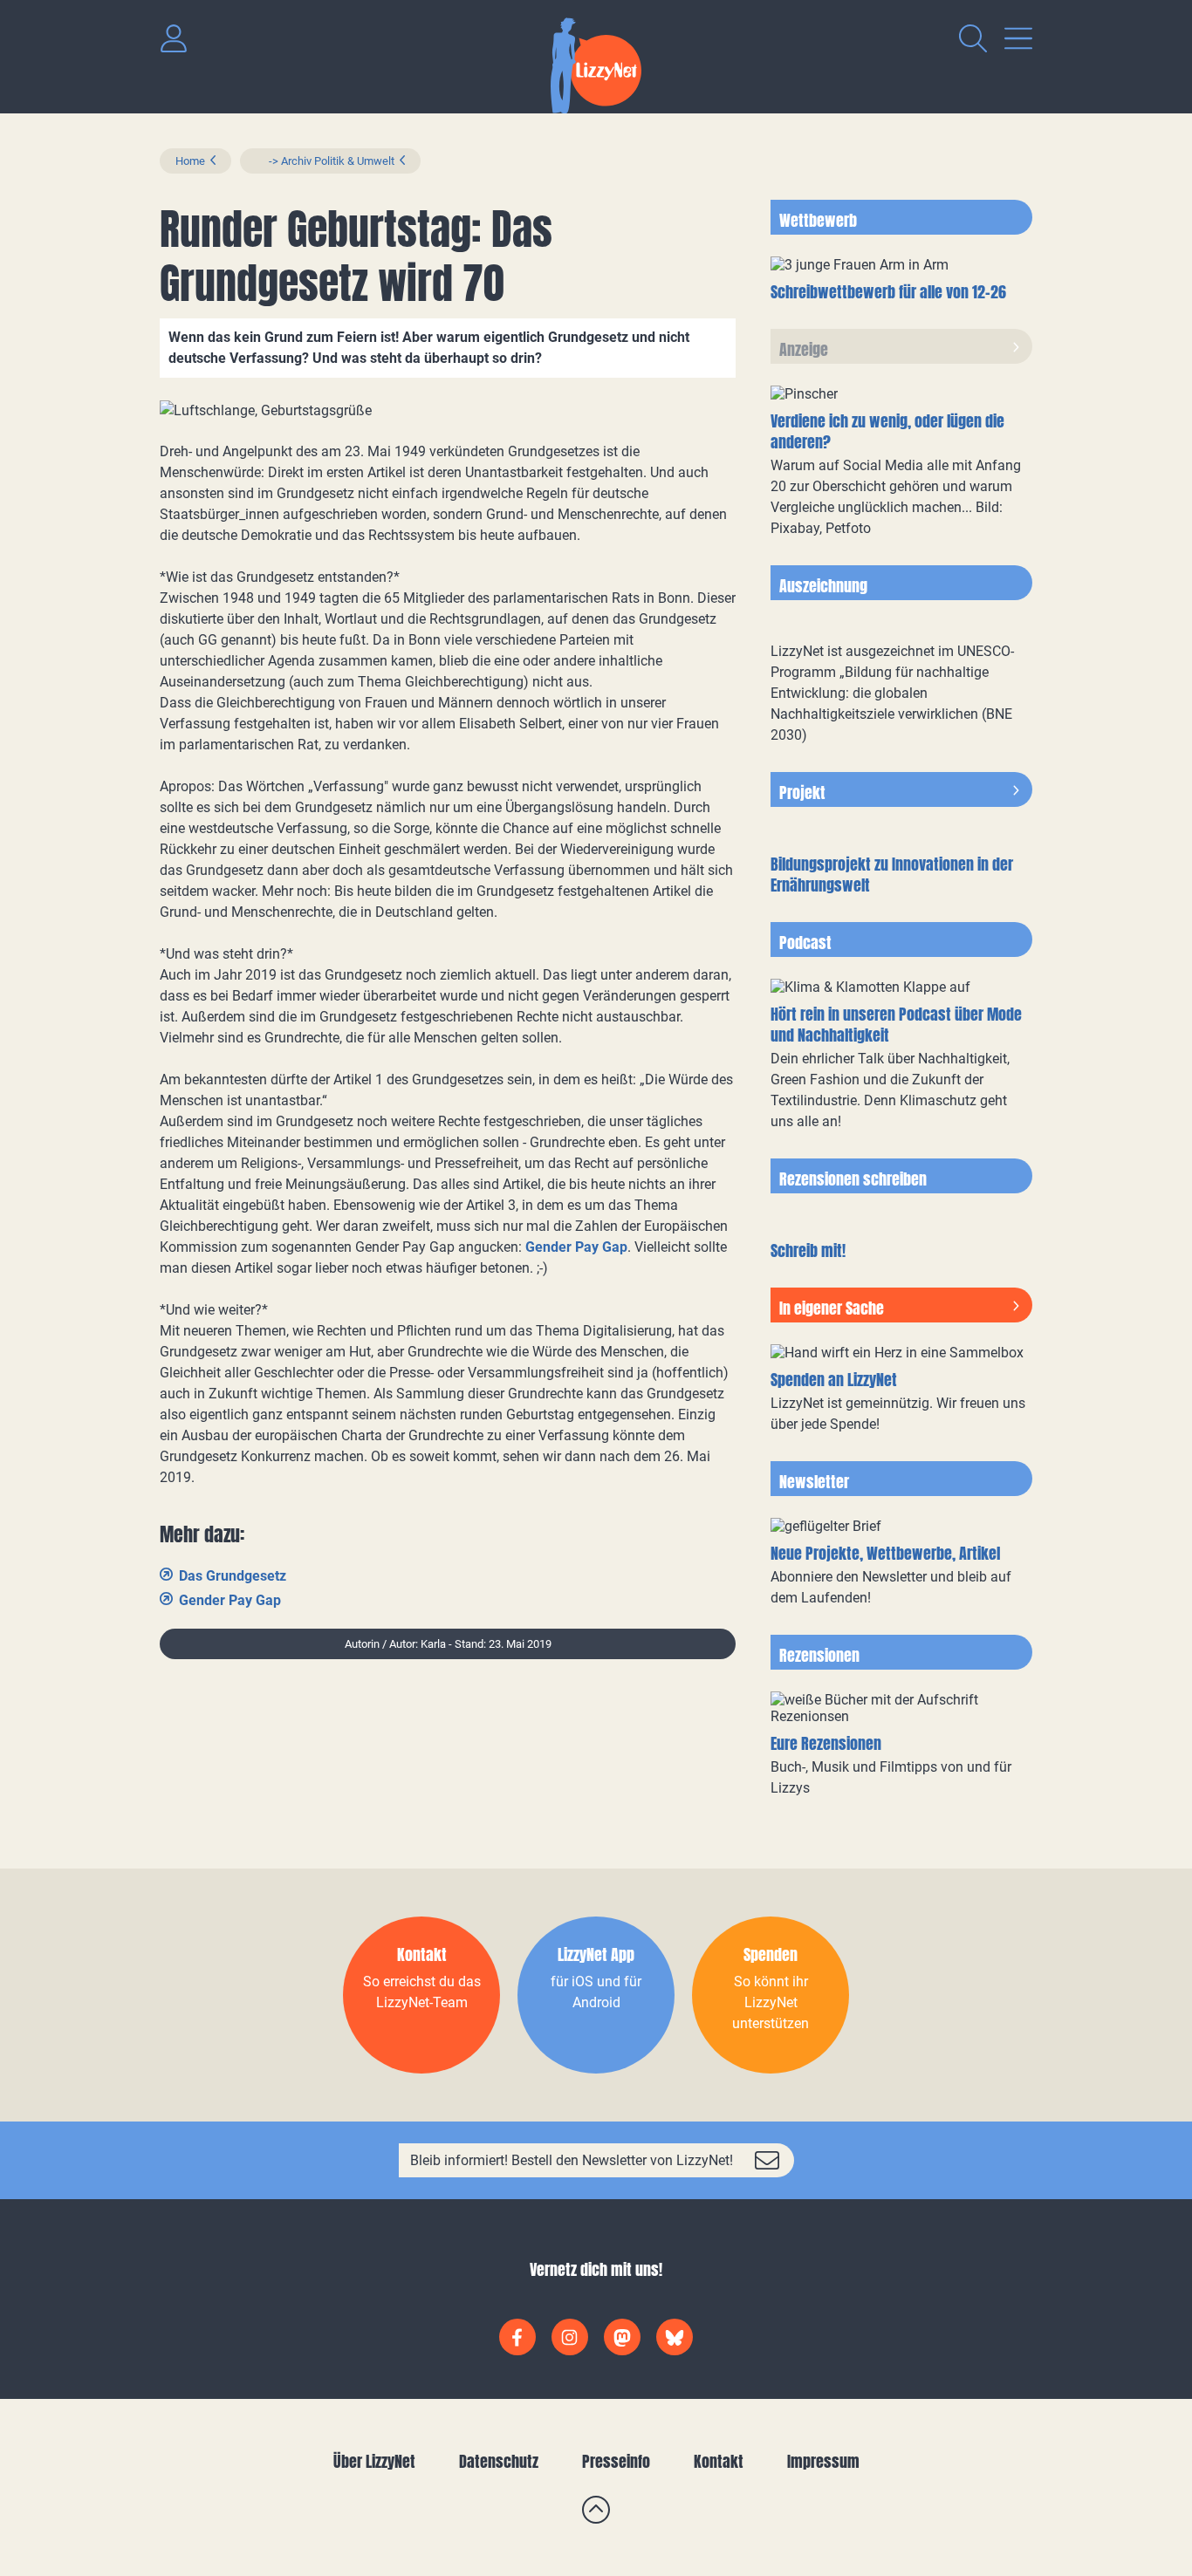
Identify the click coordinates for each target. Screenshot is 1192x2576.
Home (190, 161)
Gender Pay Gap (576, 1247)
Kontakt (719, 2461)
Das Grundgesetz (233, 1576)
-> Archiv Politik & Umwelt (325, 161)
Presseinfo (616, 2461)
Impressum (823, 2461)
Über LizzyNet (374, 2461)
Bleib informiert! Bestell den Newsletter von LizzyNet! (572, 2160)
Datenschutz (499, 2461)
